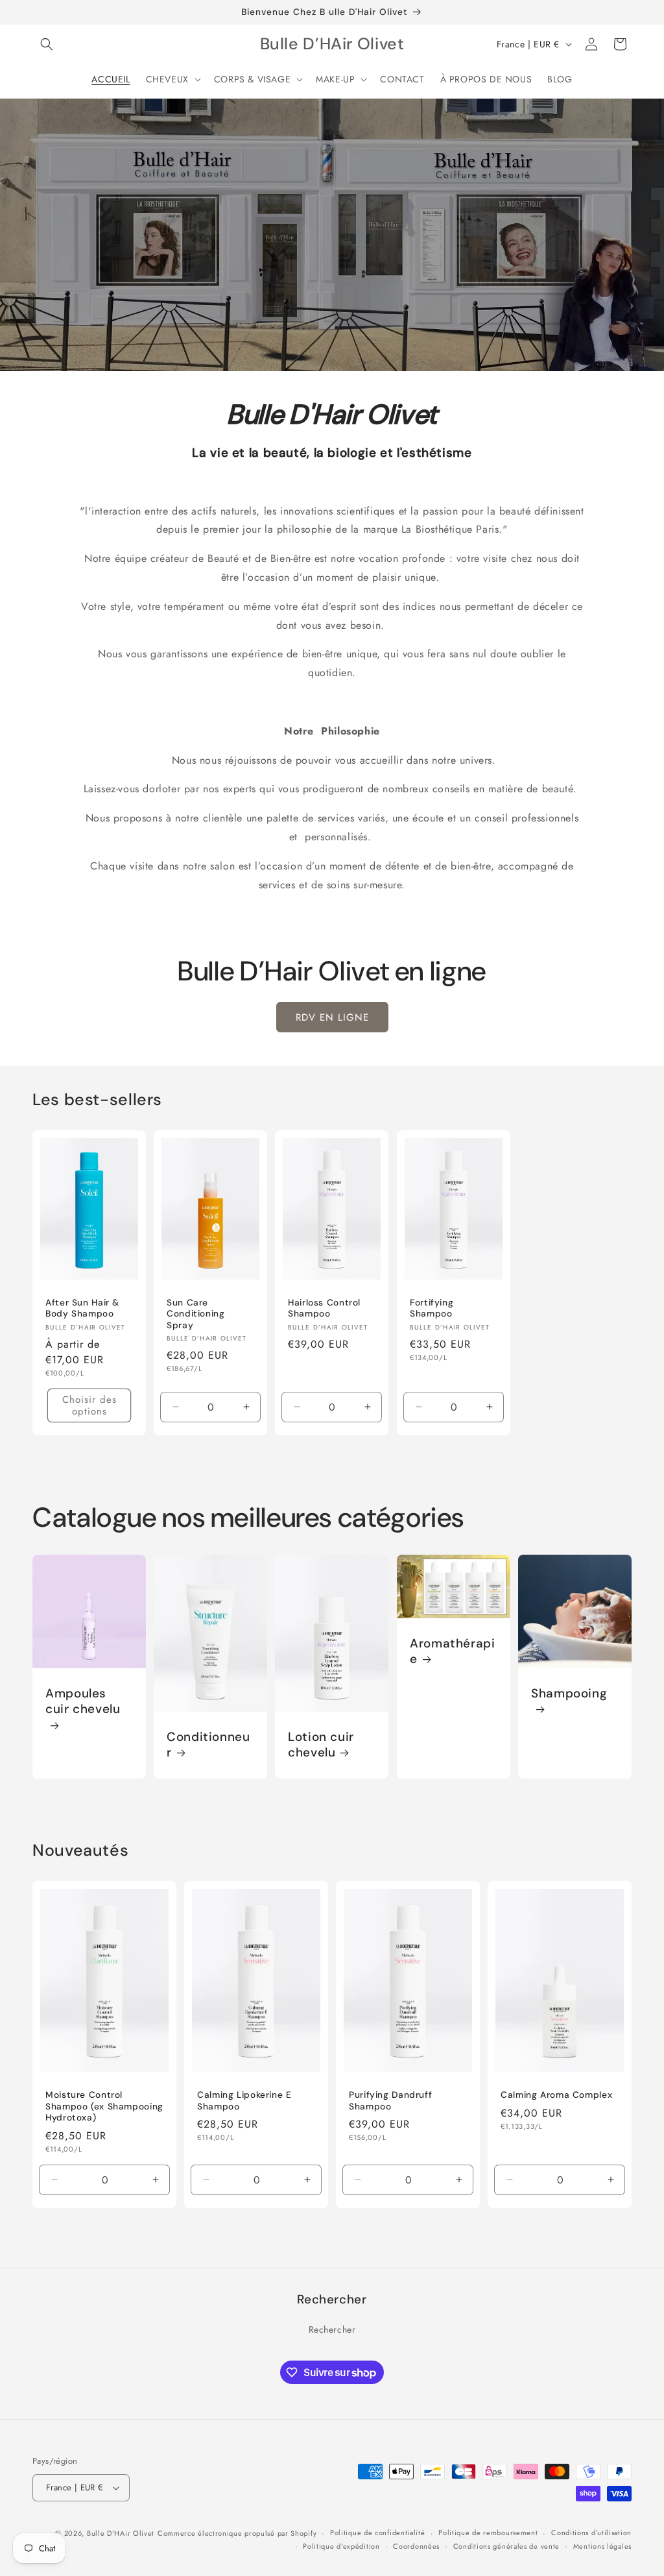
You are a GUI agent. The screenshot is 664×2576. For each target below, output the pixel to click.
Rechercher (332, 2329)
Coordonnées (416, 2546)
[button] (47, 44)
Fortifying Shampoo (432, 1308)
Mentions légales (602, 2546)
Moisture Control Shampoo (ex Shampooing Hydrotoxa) (104, 2106)
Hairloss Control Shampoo (324, 1308)
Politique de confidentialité (378, 2533)
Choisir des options (89, 1405)
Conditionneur (208, 1745)
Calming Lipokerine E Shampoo (244, 2101)
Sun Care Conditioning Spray (196, 1313)
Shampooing (569, 1694)
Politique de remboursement (488, 2533)
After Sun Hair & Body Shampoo (82, 1308)
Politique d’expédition (341, 2546)
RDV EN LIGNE (332, 1017)
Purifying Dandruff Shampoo (390, 2101)
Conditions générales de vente (506, 2546)
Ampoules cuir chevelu (83, 1701)
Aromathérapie (453, 1651)
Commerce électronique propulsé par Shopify (237, 2533)
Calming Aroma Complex (556, 2095)
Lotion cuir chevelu (321, 1744)
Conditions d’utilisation (591, 2533)
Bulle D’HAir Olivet (121, 2533)
